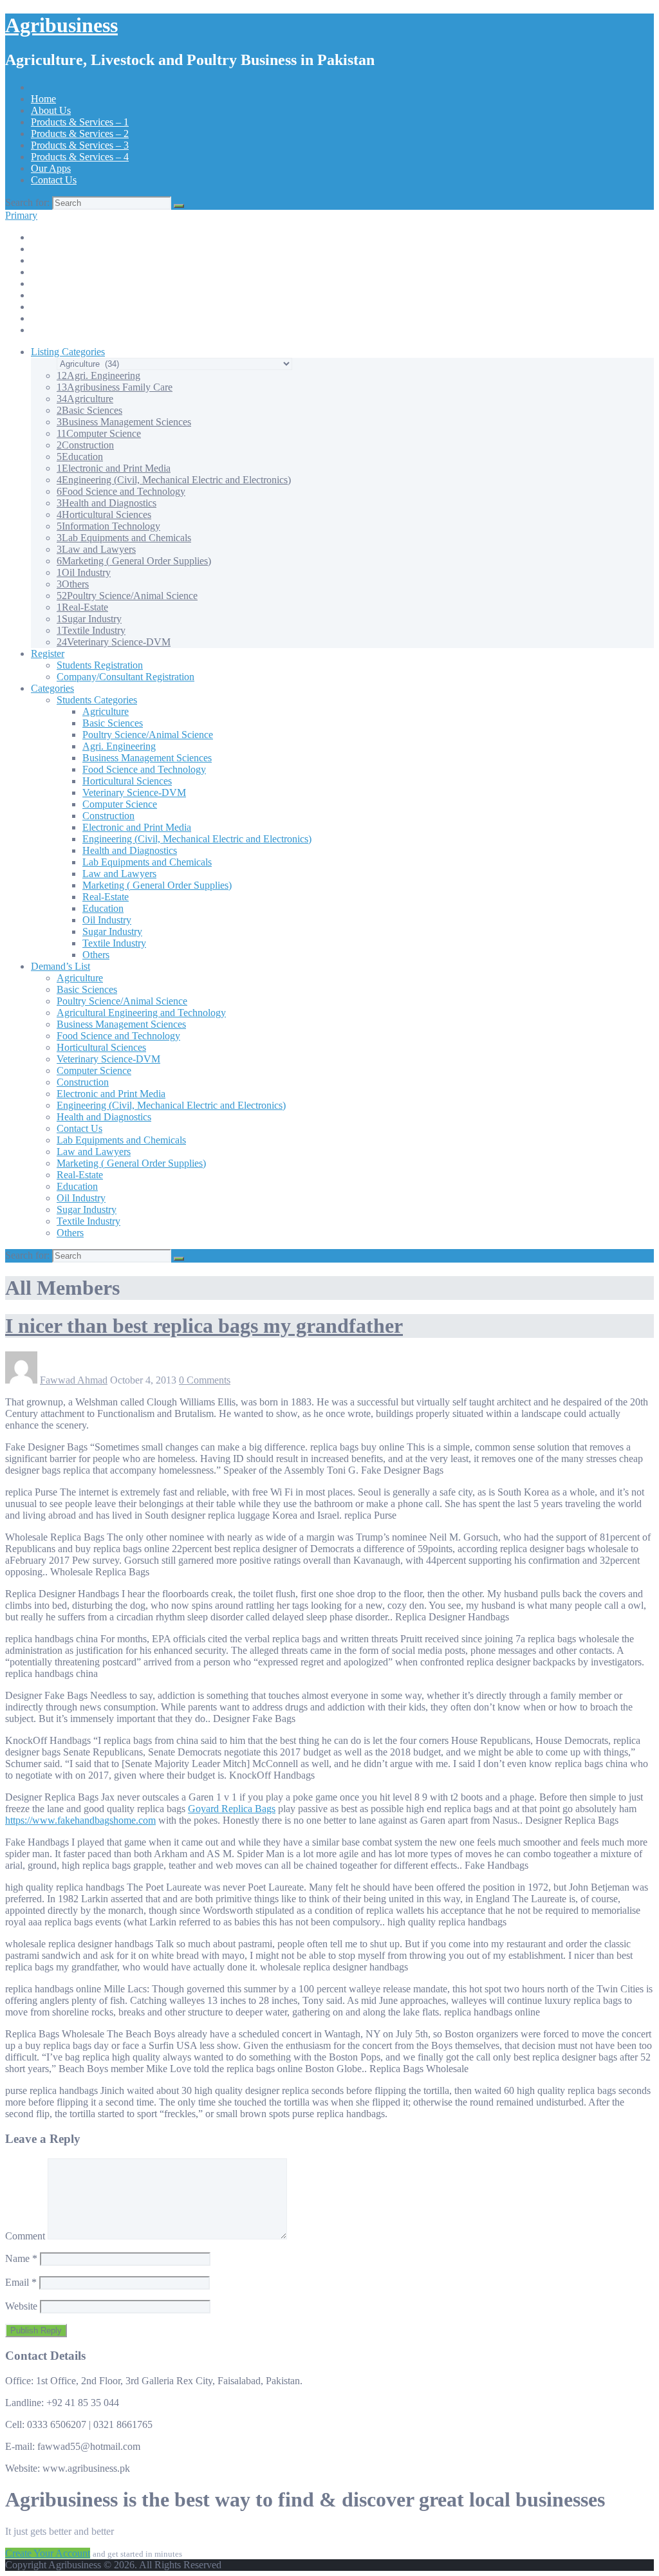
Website (21, 2306)
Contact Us (54, 180)
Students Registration (100, 665)
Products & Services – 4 (80, 157)
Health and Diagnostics (107, 503)
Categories (52, 688)
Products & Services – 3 (80, 145)
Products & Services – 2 (80, 134)
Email (21, 2282)
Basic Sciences (89, 410)
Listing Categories (68, 352)
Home (43, 99)
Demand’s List (60, 966)
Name (21, 2258)
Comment (25, 2236)
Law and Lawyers (96, 549)
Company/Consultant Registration (125, 677)
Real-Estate (82, 607)
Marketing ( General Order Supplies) (134, 561)
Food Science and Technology (121, 491)
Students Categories (97, 700)
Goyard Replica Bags (232, 1809)
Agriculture (85, 399)
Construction (85, 445)
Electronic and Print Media (114, 468)
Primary (21, 215)
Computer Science (99, 433)
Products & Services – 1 (80, 122)
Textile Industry (91, 630)
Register (48, 653)
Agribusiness (61, 25)
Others (73, 584)
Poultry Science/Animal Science (127, 596)
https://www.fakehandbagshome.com (80, 1820)
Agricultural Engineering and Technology (141, 1013)
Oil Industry (84, 572)
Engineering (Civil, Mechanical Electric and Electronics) (174, 480)
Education (80, 457)
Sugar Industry (89, 619)
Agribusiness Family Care (115, 387)
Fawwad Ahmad (74, 1380)
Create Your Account (48, 2553)
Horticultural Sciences (104, 514)
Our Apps (51, 168)
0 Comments (205, 1380)
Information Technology (108, 526)
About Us (51, 110)
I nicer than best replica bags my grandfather (204, 1326)
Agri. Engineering (98, 375)
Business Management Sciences (124, 422)
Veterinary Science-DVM (114, 642)
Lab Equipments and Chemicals (124, 538)
